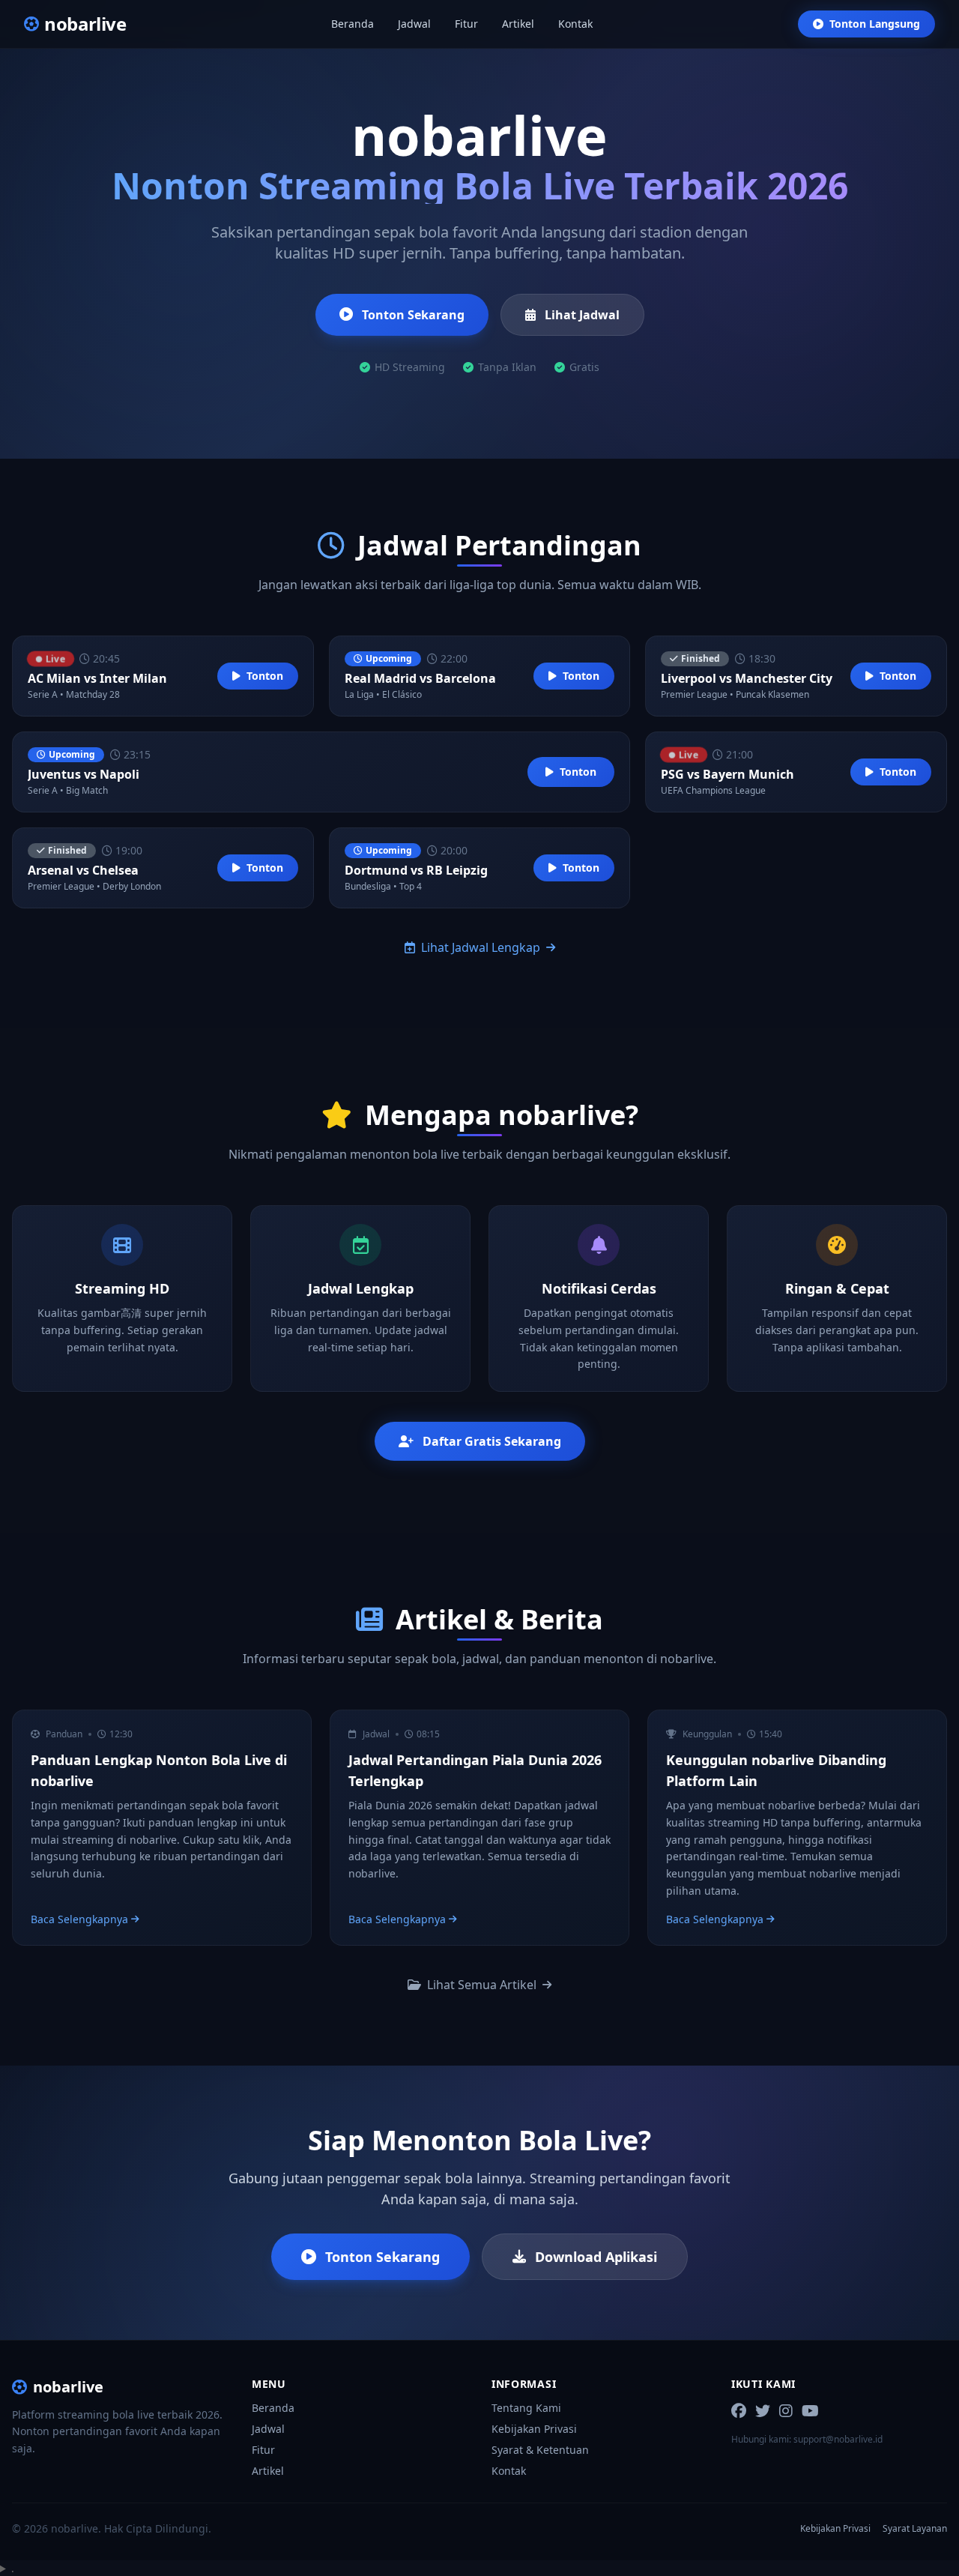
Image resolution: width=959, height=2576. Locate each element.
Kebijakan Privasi (534, 2429)
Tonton (265, 676)
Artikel (518, 24)
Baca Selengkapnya (79, 1919)
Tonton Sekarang (413, 315)
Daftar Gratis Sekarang (492, 1441)
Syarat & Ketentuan (540, 2450)
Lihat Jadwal (582, 315)
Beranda (353, 24)
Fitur (466, 24)
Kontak (575, 24)
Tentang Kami (526, 2408)
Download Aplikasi (596, 2257)
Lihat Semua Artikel (482, 1985)
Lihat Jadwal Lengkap (481, 947)
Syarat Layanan (915, 2529)
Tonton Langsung (875, 24)
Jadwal (414, 24)
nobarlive (68, 2387)
